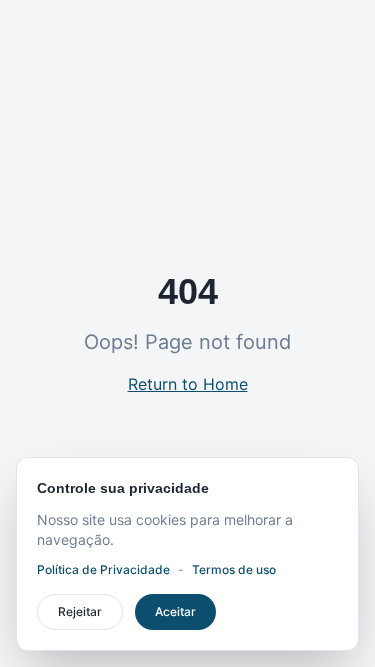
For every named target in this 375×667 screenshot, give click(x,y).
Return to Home (188, 384)
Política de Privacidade (103, 569)
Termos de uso (234, 569)
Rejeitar (80, 611)
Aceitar (175, 611)
